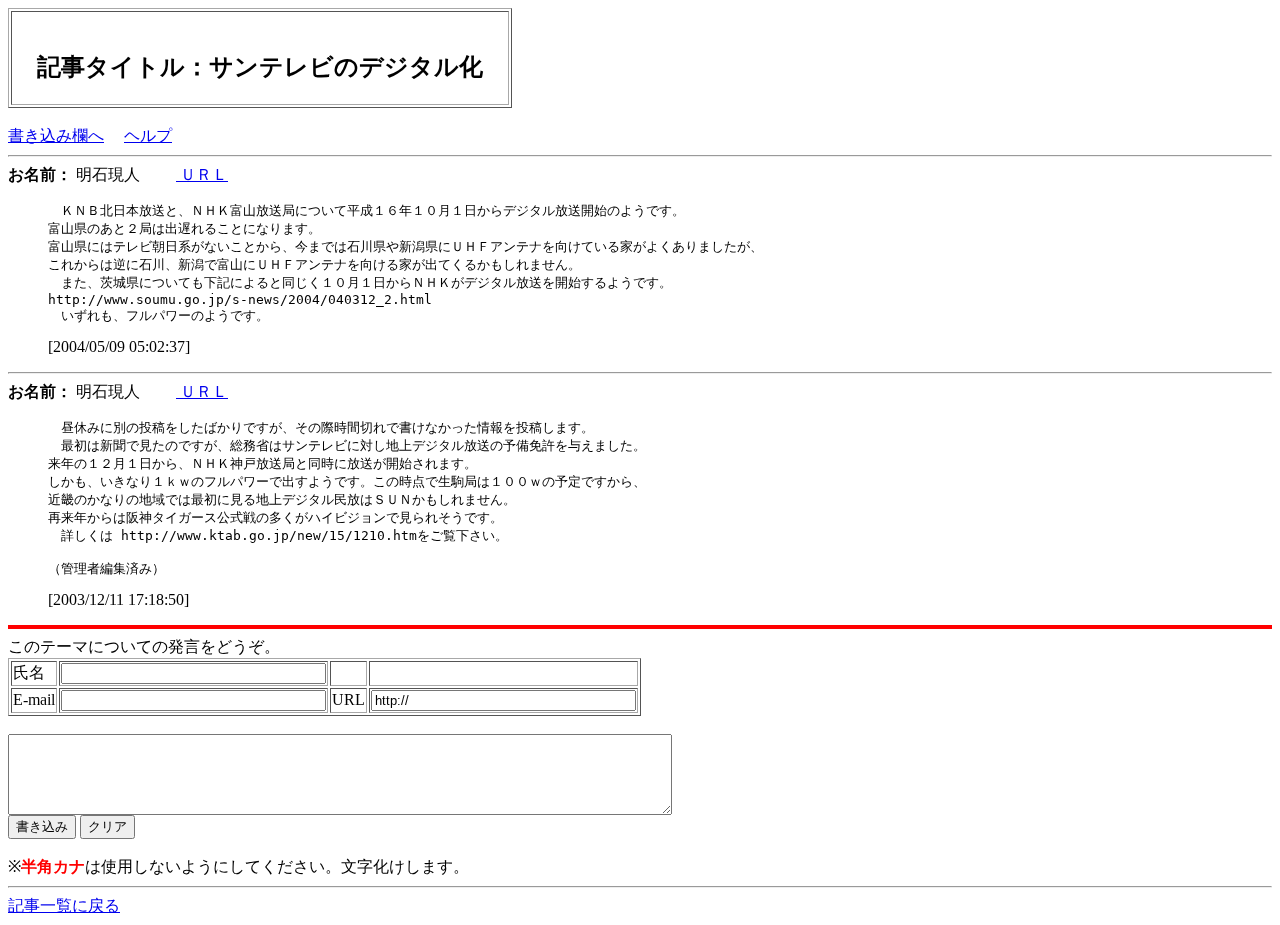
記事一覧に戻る (64, 905)
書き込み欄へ (56, 135)
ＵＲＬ (202, 174)
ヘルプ (148, 135)
